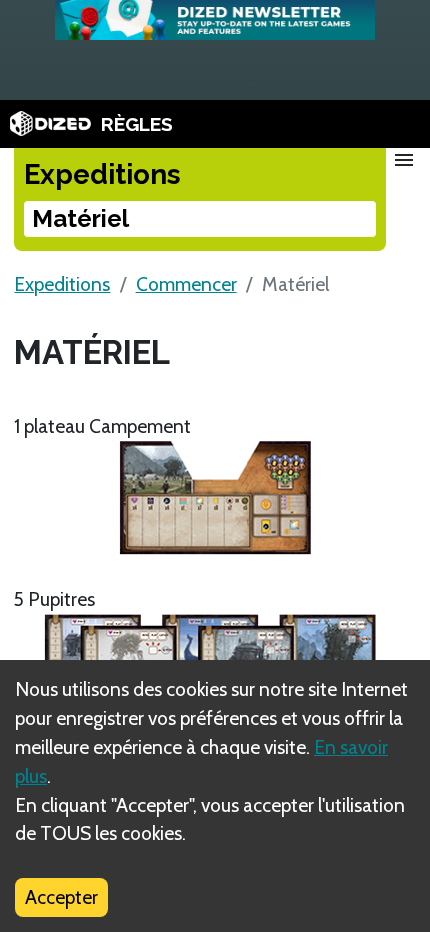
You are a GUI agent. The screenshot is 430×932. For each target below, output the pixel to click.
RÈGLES (137, 124)
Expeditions (62, 284)
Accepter (61, 897)
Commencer (186, 284)
